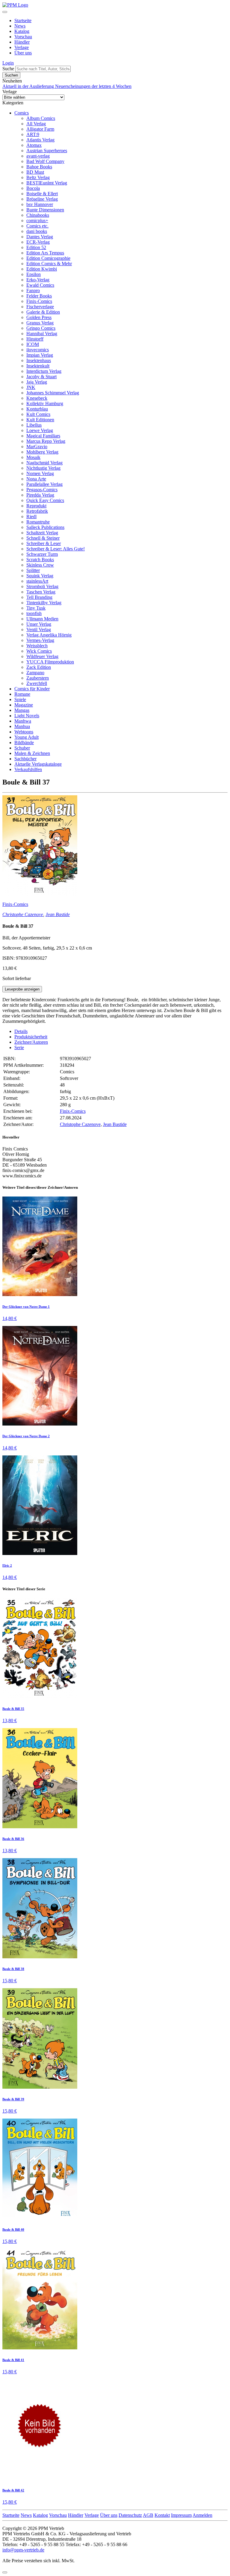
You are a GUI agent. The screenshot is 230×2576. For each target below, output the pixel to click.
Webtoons (24, 732)
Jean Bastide (58, 914)
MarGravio (37, 447)
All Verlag (36, 124)
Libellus (34, 425)
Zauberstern (38, 678)
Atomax (34, 145)
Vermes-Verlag (40, 640)
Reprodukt (36, 506)
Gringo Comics (41, 328)
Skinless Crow (40, 565)
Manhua (22, 726)
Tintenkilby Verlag (44, 603)
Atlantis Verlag (40, 140)
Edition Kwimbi (42, 269)
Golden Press (39, 317)
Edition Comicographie (48, 258)
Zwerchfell (37, 683)
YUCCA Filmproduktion (50, 662)
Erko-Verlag (38, 280)
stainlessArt (37, 581)
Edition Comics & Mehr (49, 264)
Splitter (33, 570)
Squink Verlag (40, 576)
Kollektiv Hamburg (45, 403)
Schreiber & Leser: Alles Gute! (56, 549)
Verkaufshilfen (28, 769)
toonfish (34, 613)
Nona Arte (36, 479)
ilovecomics (38, 350)
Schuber (22, 748)
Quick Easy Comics (45, 500)
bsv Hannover (40, 204)
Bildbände (24, 743)
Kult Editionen (40, 420)
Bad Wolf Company (45, 161)
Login (8, 63)
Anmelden (202, 2515)
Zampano (35, 673)
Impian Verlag (40, 355)
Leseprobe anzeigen (22, 989)
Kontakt (162, 2515)
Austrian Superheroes (47, 151)
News (20, 26)
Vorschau (23, 37)
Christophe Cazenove (23, 914)
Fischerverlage (40, 307)
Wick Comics (39, 651)
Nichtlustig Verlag (43, 468)
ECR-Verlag (38, 242)
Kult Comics (38, 414)
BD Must (35, 172)
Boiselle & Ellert (42, 194)
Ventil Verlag (39, 629)
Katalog (22, 31)
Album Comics (41, 118)
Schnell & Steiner (43, 538)
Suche (8, 69)
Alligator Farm (40, 129)
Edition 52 (36, 247)
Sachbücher (25, 759)
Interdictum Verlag (44, 371)
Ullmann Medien (42, 619)
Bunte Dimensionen (45, 210)
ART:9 (33, 134)
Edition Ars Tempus (45, 253)
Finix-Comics (39, 301)
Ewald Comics (40, 285)
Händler (22, 42)
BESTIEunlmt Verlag (47, 183)
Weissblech (37, 646)
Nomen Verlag (40, 473)
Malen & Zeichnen (32, 753)
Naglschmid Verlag (44, 463)
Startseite (23, 20)
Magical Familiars (43, 436)
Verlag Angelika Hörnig (49, 635)
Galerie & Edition (43, 312)
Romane (22, 694)
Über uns (23, 53)
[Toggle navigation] (5, 12)
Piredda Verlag (40, 495)
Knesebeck (37, 398)
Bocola (33, 188)
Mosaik (33, 457)
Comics (22, 113)
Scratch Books (40, 560)
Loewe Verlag (40, 430)
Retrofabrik (37, 511)
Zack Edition (39, 667)
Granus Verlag (40, 323)
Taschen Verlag (41, 592)
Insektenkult (38, 366)
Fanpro (33, 290)
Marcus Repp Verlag (46, 441)
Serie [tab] (19, 1047)
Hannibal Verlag (42, 334)
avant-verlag (38, 156)
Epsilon (34, 274)
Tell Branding (39, 597)
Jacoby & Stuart (41, 377)
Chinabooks (38, 215)
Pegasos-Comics (42, 490)
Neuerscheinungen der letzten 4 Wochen (93, 86)
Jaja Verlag (37, 382)
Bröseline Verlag (42, 199)
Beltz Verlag (38, 177)
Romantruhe (38, 522)
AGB (148, 2515)
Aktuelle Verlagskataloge (38, 764)
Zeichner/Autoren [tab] (31, 1042)
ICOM (33, 344)
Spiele (20, 699)
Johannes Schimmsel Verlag (53, 393)
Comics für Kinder (32, 689)
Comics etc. (37, 226)
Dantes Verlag (40, 237)
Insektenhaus (39, 360)
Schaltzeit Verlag (42, 533)
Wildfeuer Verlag (42, 656)
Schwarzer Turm (42, 554)
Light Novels (27, 716)
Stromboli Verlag (42, 586)
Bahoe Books (39, 167)
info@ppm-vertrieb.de (23, 2550)
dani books (37, 231)
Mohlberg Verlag (42, 452)
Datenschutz (130, 2515)
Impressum (181, 2515)
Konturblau (37, 409)
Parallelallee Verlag (44, 484)
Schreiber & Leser (44, 543)
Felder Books (39, 296)
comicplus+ (37, 220)
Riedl (31, 516)
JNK (31, 387)
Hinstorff (35, 339)
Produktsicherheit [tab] (31, 1037)
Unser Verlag (39, 624)
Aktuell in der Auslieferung (29, 86)
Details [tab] (21, 1031)
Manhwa (23, 721)
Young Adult (27, 737)
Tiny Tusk (36, 608)
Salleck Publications (45, 527)
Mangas (22, 710)
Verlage (22, 47)
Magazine (24, 705)
